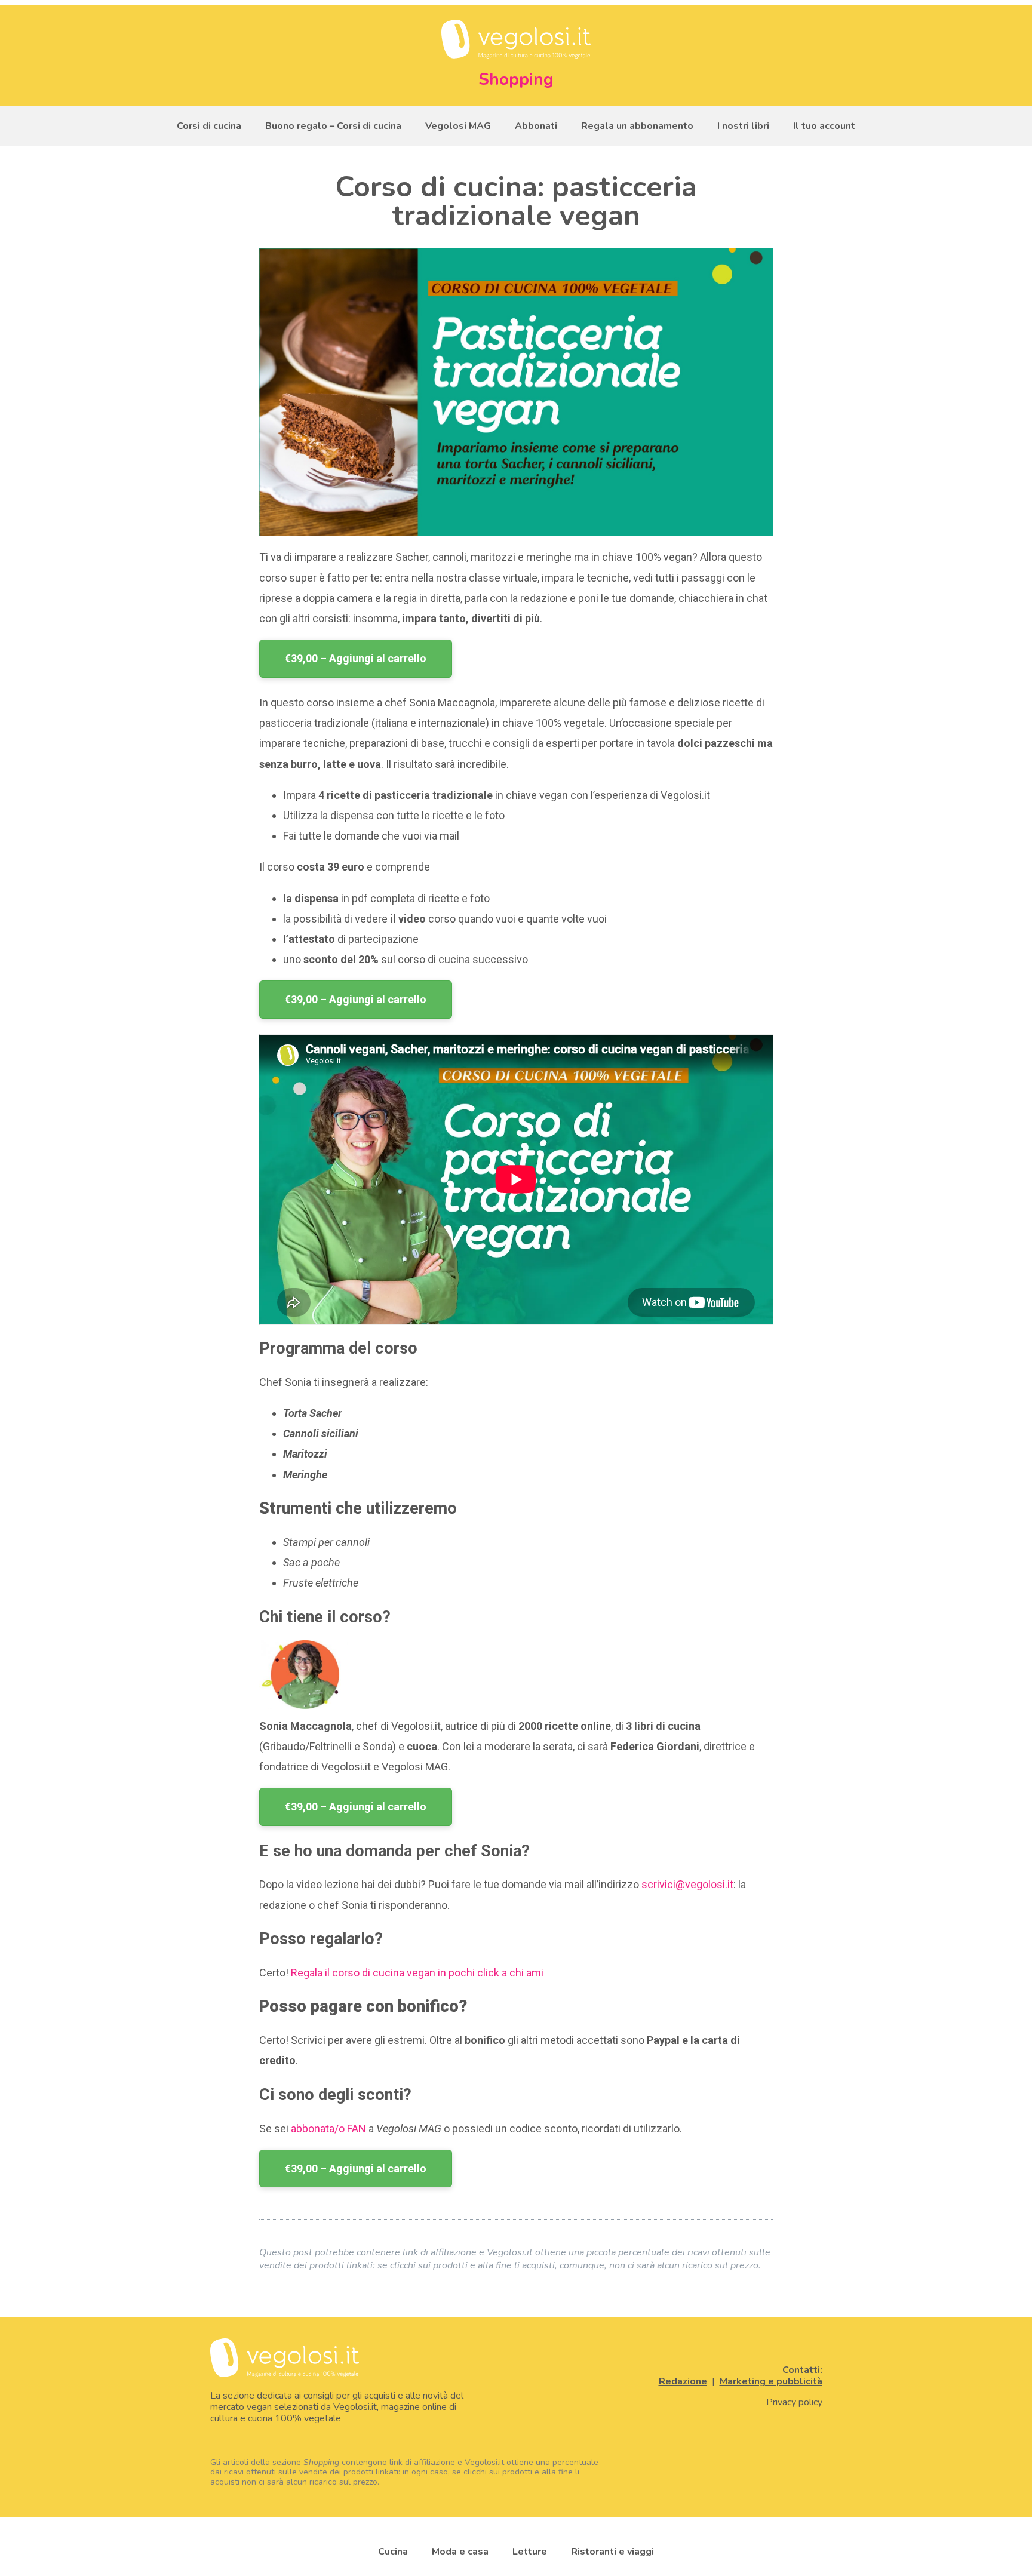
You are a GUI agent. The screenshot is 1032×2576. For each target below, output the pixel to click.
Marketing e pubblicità (771, 2381)
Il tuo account (824, 126)
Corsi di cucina (209, 126)
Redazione (683, 2381)
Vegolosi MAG (458, 126)
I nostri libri (743, 126)
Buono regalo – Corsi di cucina (333, 126)
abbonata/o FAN (328, 2128)
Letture (530, 2552)
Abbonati (536, 126)
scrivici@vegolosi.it (687, 1884)
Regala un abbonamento (637, 126)
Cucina (393, 2552)
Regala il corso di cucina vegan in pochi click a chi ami (417, 1973)
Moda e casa (460, 2552)
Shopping (516, 79)
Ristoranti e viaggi (612, 2552)
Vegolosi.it (355, 2407)
